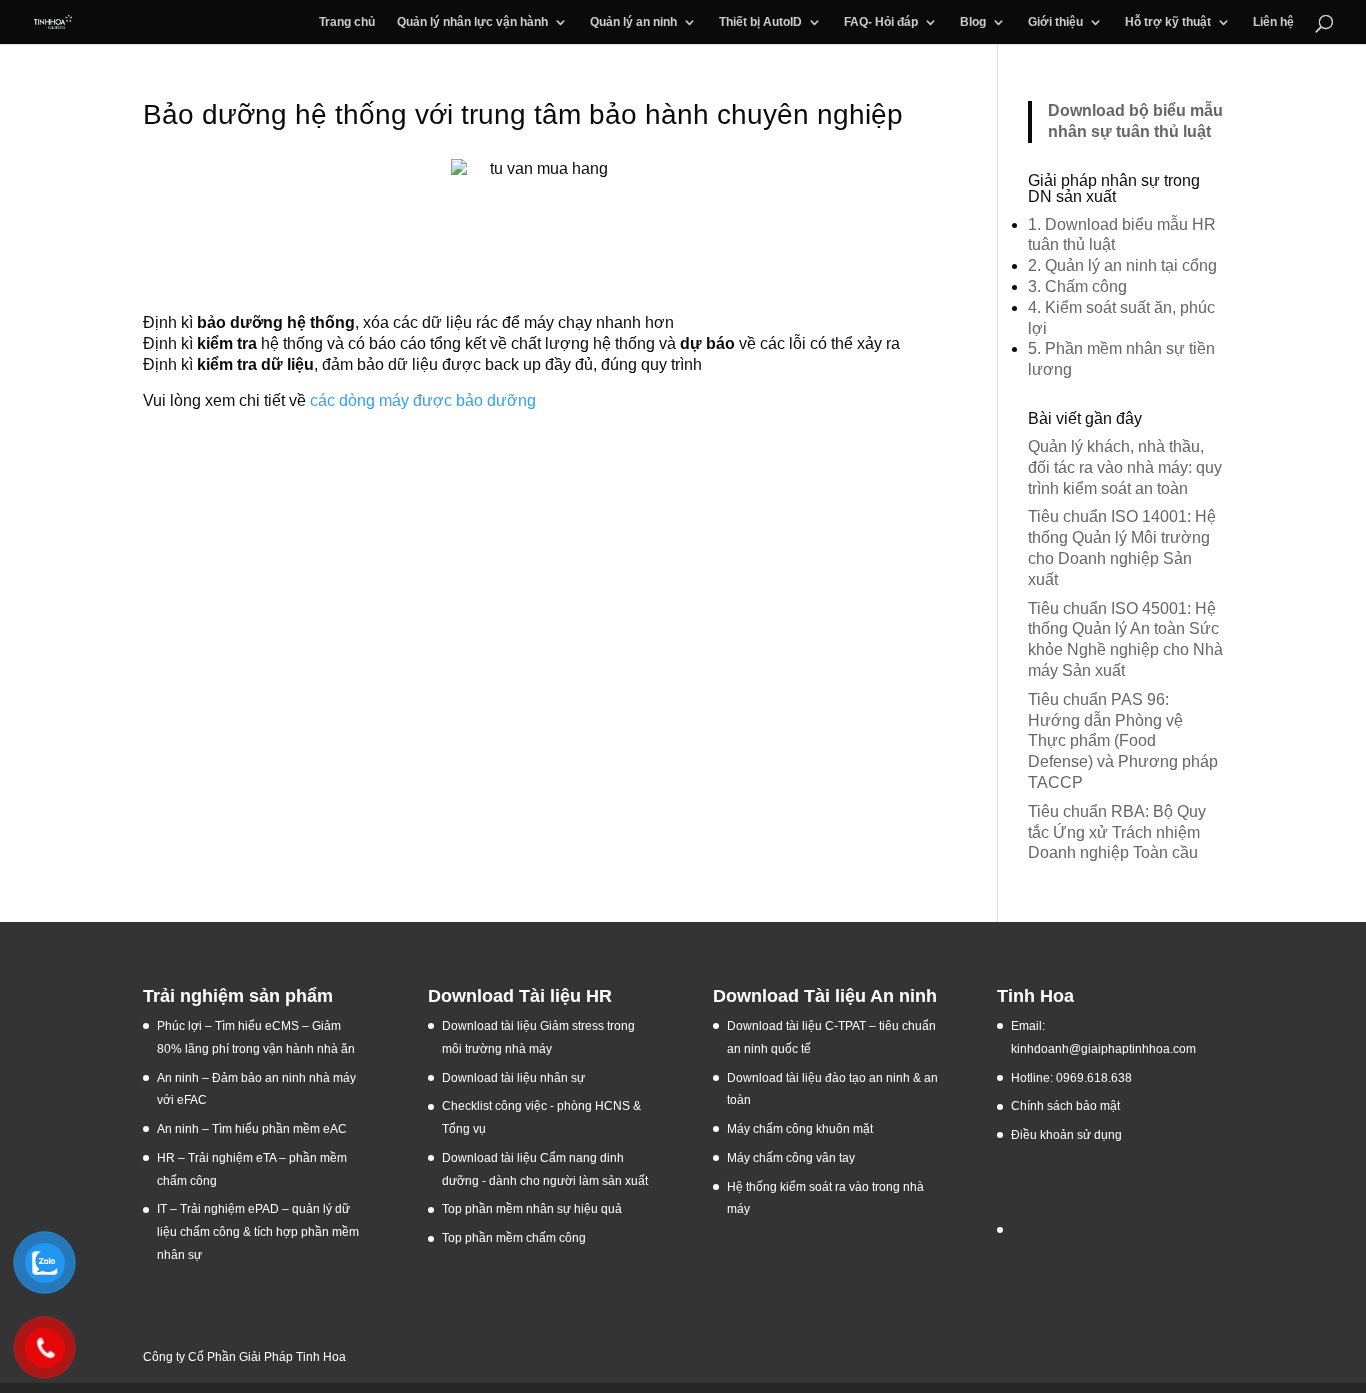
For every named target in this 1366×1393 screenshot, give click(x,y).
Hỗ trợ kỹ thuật (1168, 22)
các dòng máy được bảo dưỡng (423, 400)
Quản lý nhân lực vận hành (472, 22)
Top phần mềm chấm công (514, 1238)
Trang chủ (347, 22)
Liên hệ (1273, 22)
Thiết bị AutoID (760, 22)
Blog (973, 22)
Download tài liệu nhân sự (513, 1078)
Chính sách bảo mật (1065, 1106)
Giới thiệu (1055, 22)
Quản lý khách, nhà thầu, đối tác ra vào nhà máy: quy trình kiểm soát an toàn (1125, 467)
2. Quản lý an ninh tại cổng (1122, 265)
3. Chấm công (1077, 286)
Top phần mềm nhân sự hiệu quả (532, 1209)
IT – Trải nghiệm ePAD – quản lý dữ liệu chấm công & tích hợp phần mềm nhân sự (258, 1232)
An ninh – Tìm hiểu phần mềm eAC (253, 1129)
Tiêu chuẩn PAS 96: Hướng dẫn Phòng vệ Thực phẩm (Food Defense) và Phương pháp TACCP (1123, 741)
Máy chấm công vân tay (791, 1158)
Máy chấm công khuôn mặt (800, 1129)
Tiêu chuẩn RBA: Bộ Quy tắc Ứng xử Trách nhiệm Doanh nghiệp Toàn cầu (1117, 832)
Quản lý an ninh (633, 22)
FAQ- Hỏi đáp (881, 22)
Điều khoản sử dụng (1066, 1135)
